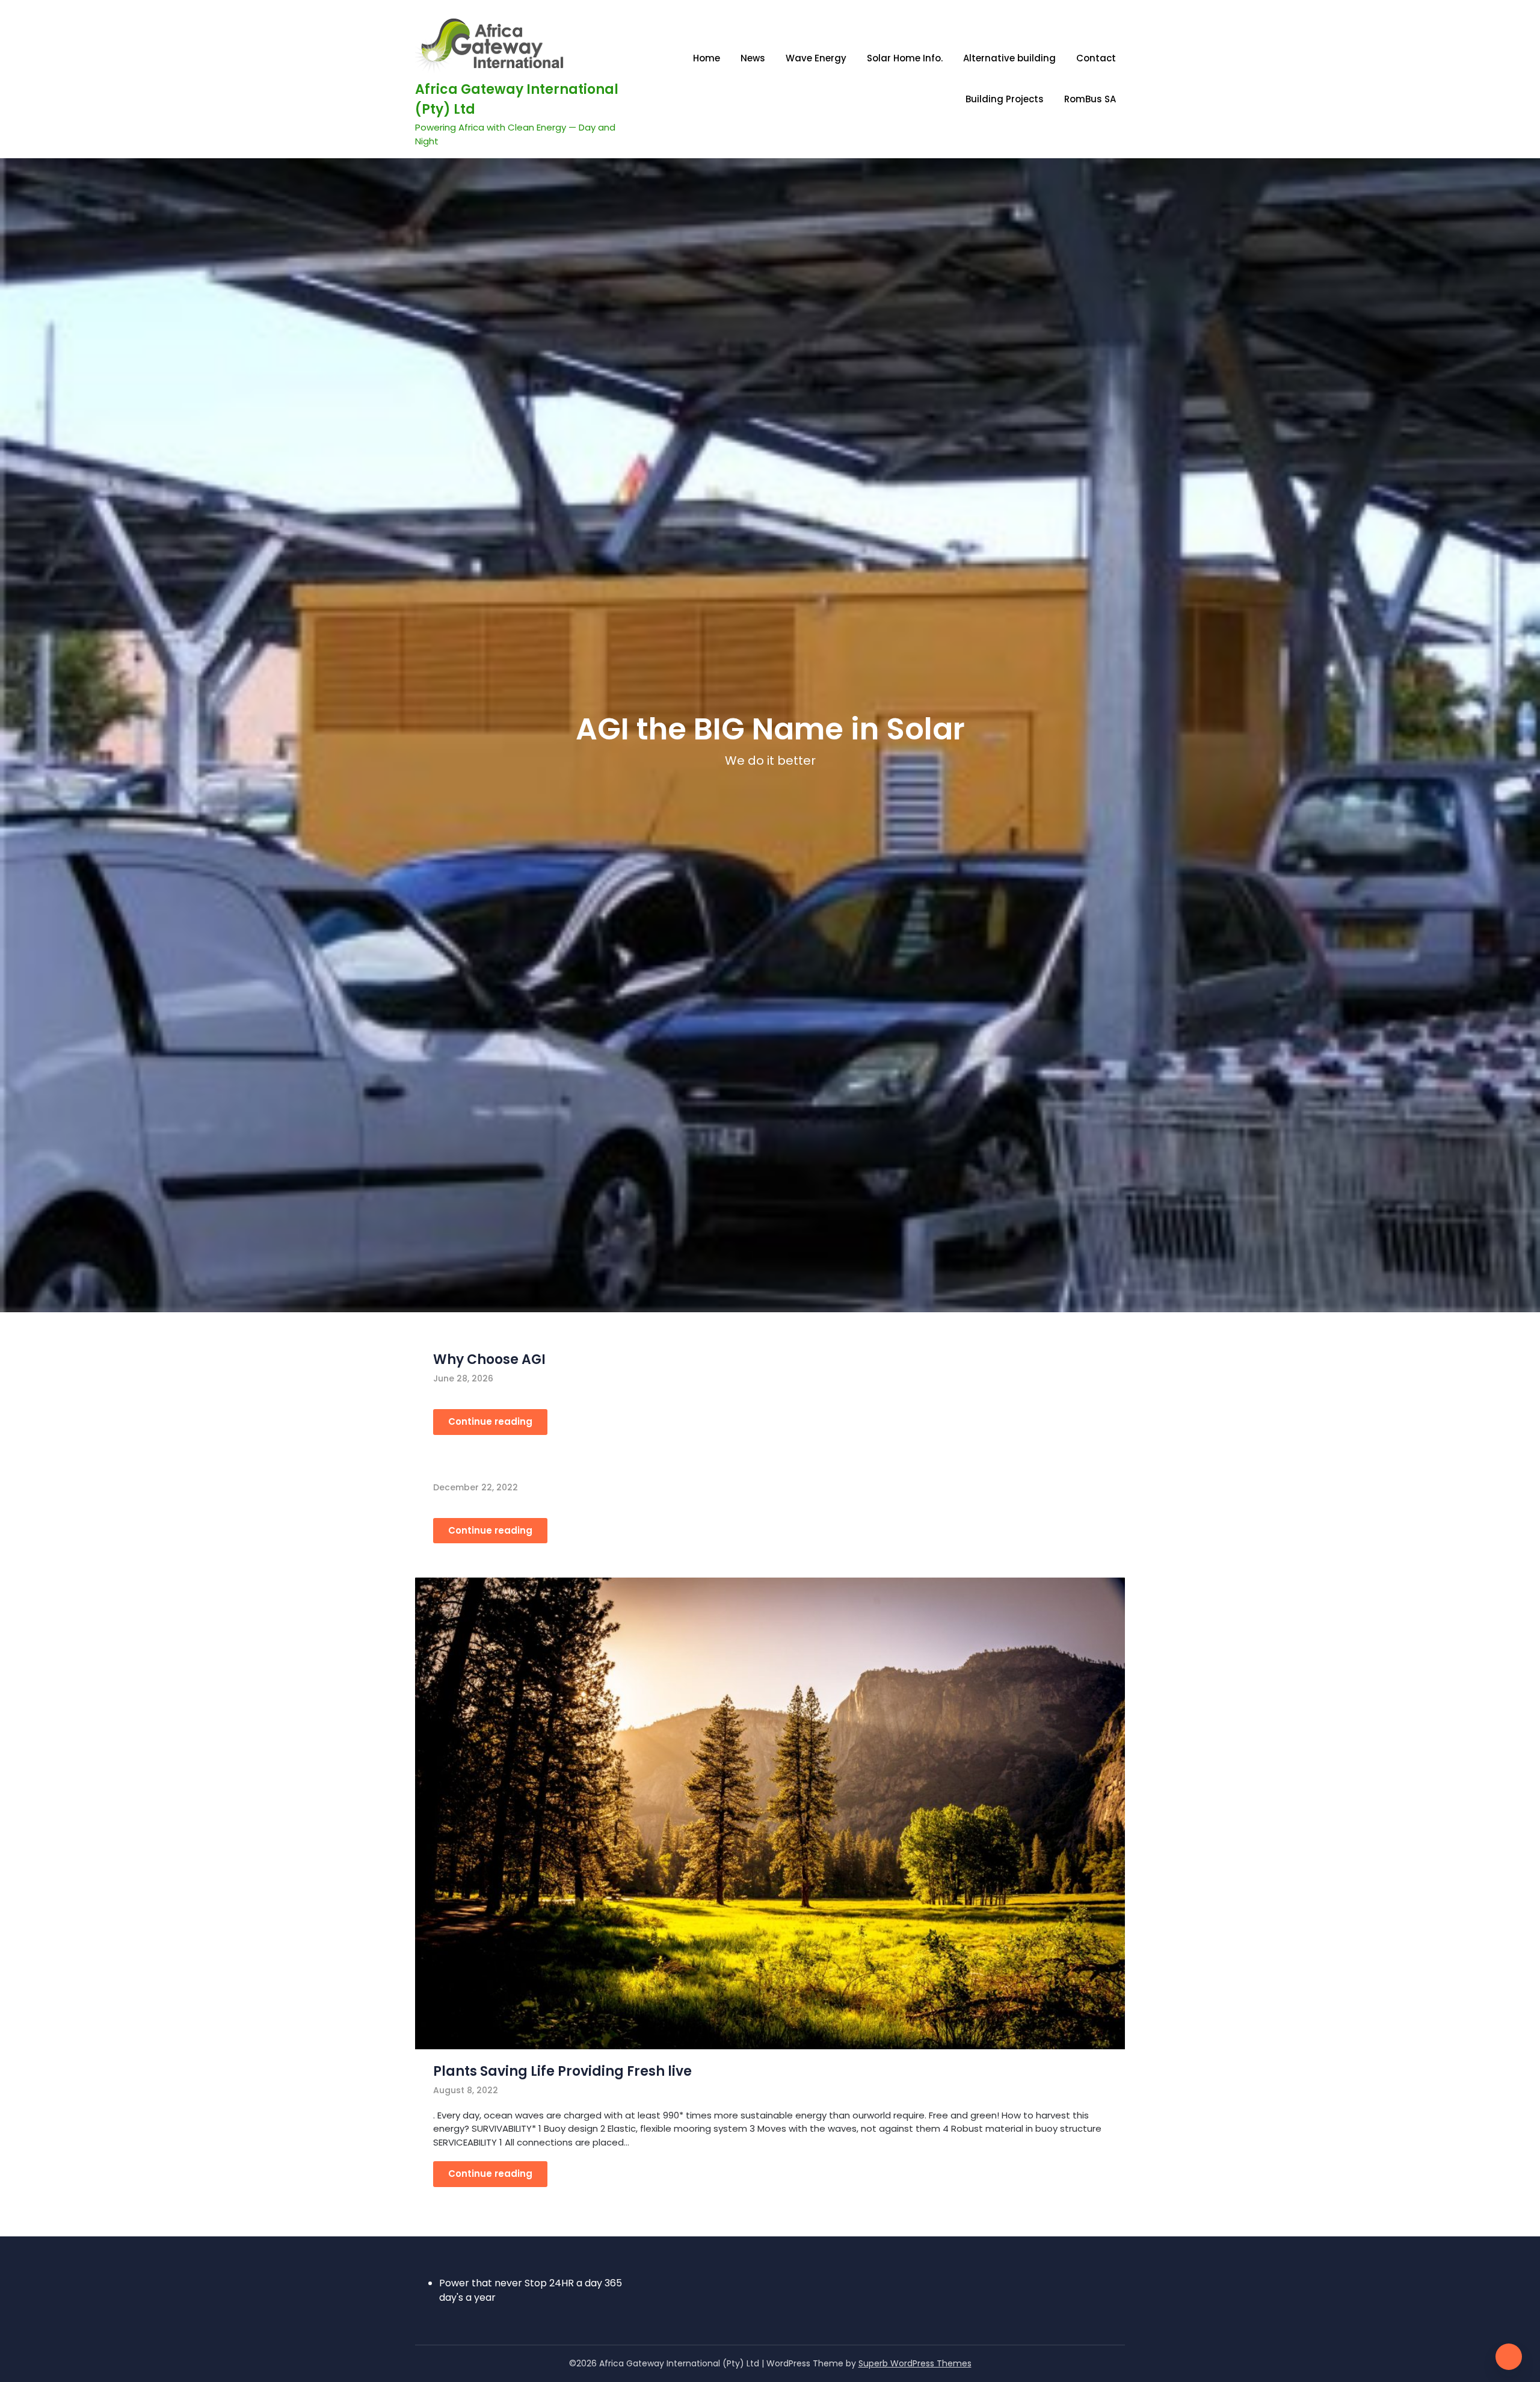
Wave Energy (816, 58)
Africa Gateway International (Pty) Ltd (517, 99)
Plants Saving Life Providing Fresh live (562, 2071)
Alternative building (1009, 58)
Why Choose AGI (489, 1359)
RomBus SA (1090, 99)
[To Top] (1509, 2357)
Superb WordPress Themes (915, 2363)
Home (707, 58)
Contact (1096, 58)
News (753, 58)
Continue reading (490, 1421)
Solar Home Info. (905, 58)
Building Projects (1005, 99)
